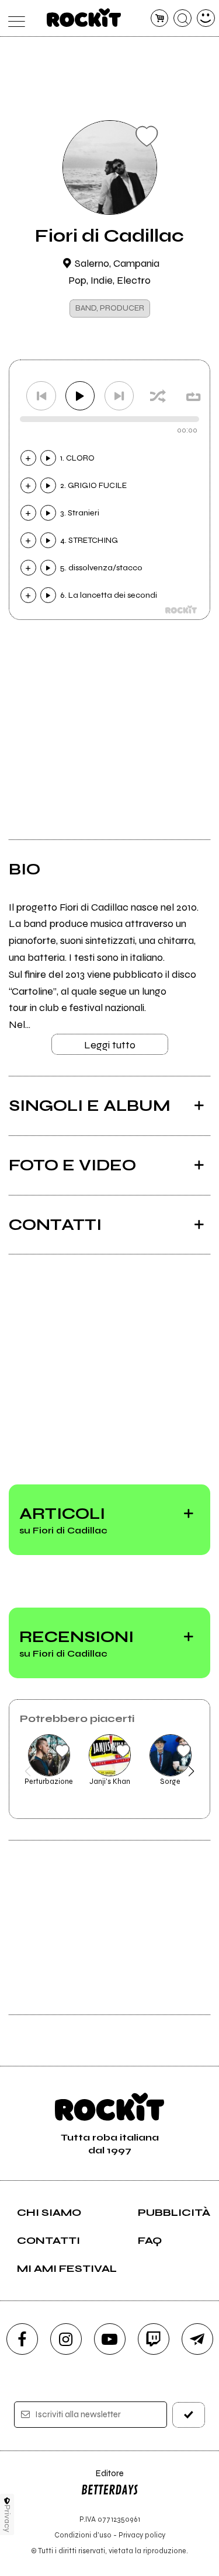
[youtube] (110, 2339)
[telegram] (197, 2339)
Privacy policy (142, 2535)
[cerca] (182, 18)
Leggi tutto (110, 1045)
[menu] (14, 18)
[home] (84, 18)
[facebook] (22, 2339)
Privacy (7, 2519)
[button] (28, 1771)
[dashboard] (206, 18)
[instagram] (66, 2339)
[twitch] (154, 2339)
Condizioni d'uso (83, 2535)
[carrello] (160, 18)
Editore (102, 2479)
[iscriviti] (189, 2415)
